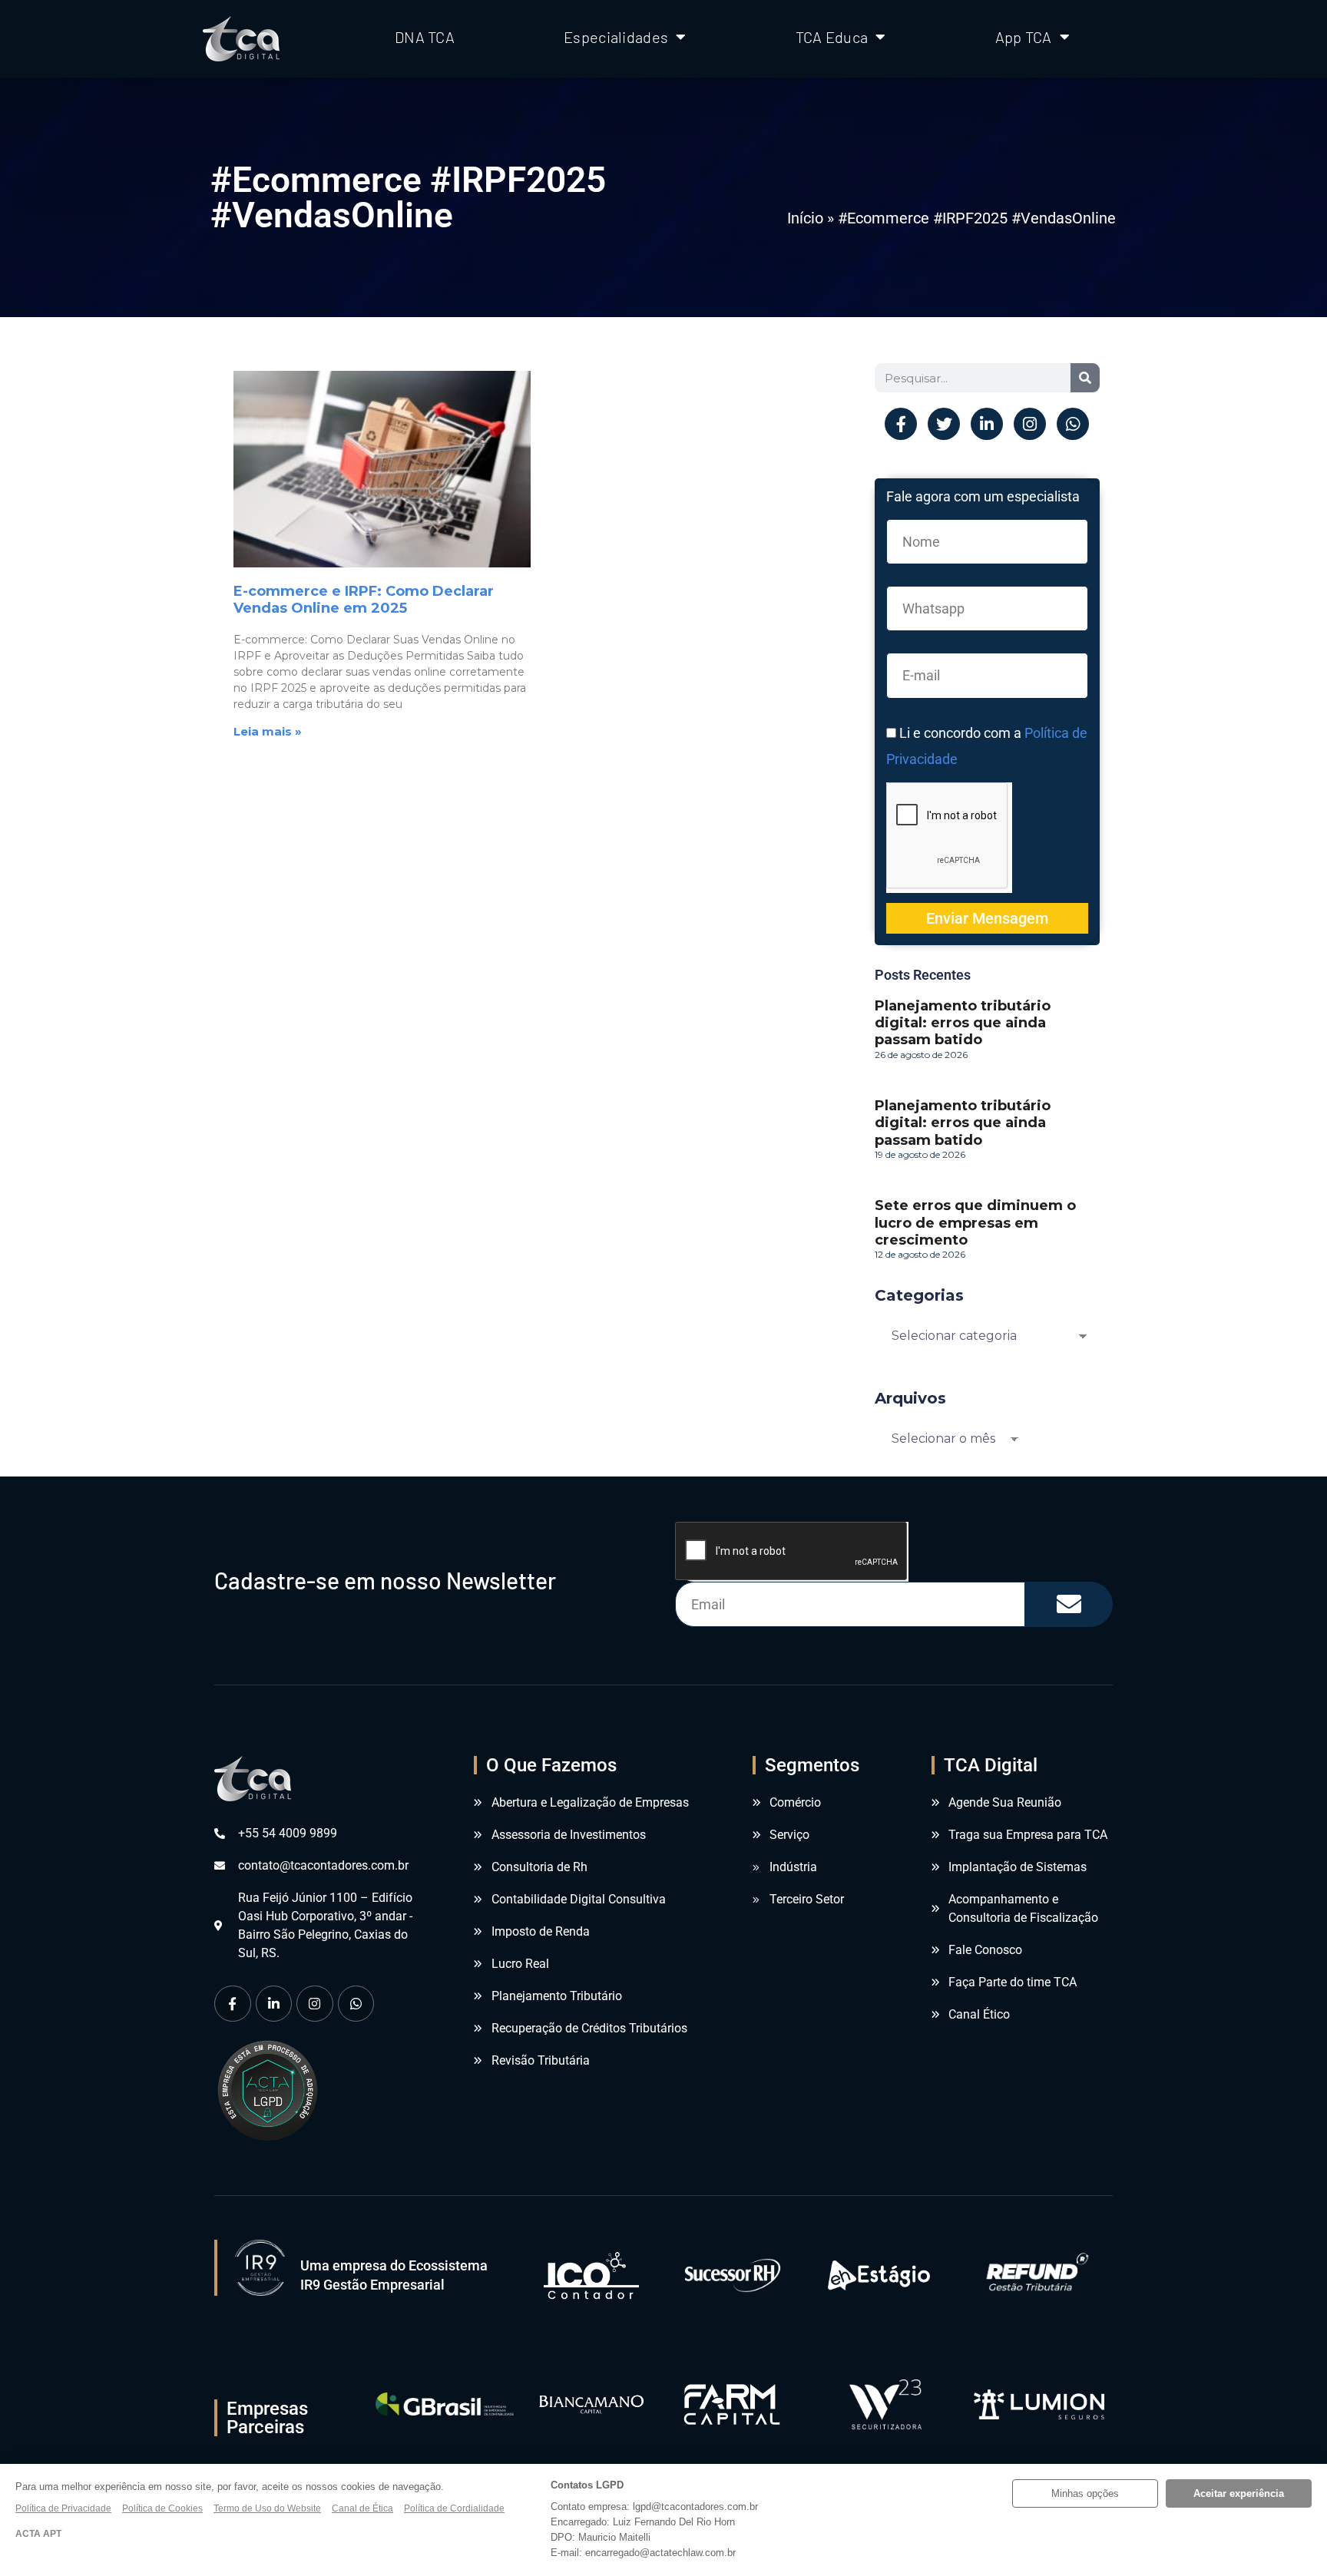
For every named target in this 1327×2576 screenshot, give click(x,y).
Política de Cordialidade (454, 2508)
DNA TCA (425, 37)
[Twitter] (944, 424)
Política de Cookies (162, 2508)
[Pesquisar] (1085, 378)
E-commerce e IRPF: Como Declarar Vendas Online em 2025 (364, 600)
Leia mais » (268, 731)
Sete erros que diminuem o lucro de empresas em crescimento (975, 1222)
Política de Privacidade (63, 2508)
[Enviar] (1069, 1604)
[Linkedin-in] (987, 424)
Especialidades (616, 37)
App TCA (1024, 37)
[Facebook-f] (901, 424)
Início (805, 218)
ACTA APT (38, 2534)
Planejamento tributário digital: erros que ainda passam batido (963, 1023)
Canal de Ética (362, 2508)
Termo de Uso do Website (267, 2508)
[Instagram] (1030, 424)
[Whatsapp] (1073, 424)
